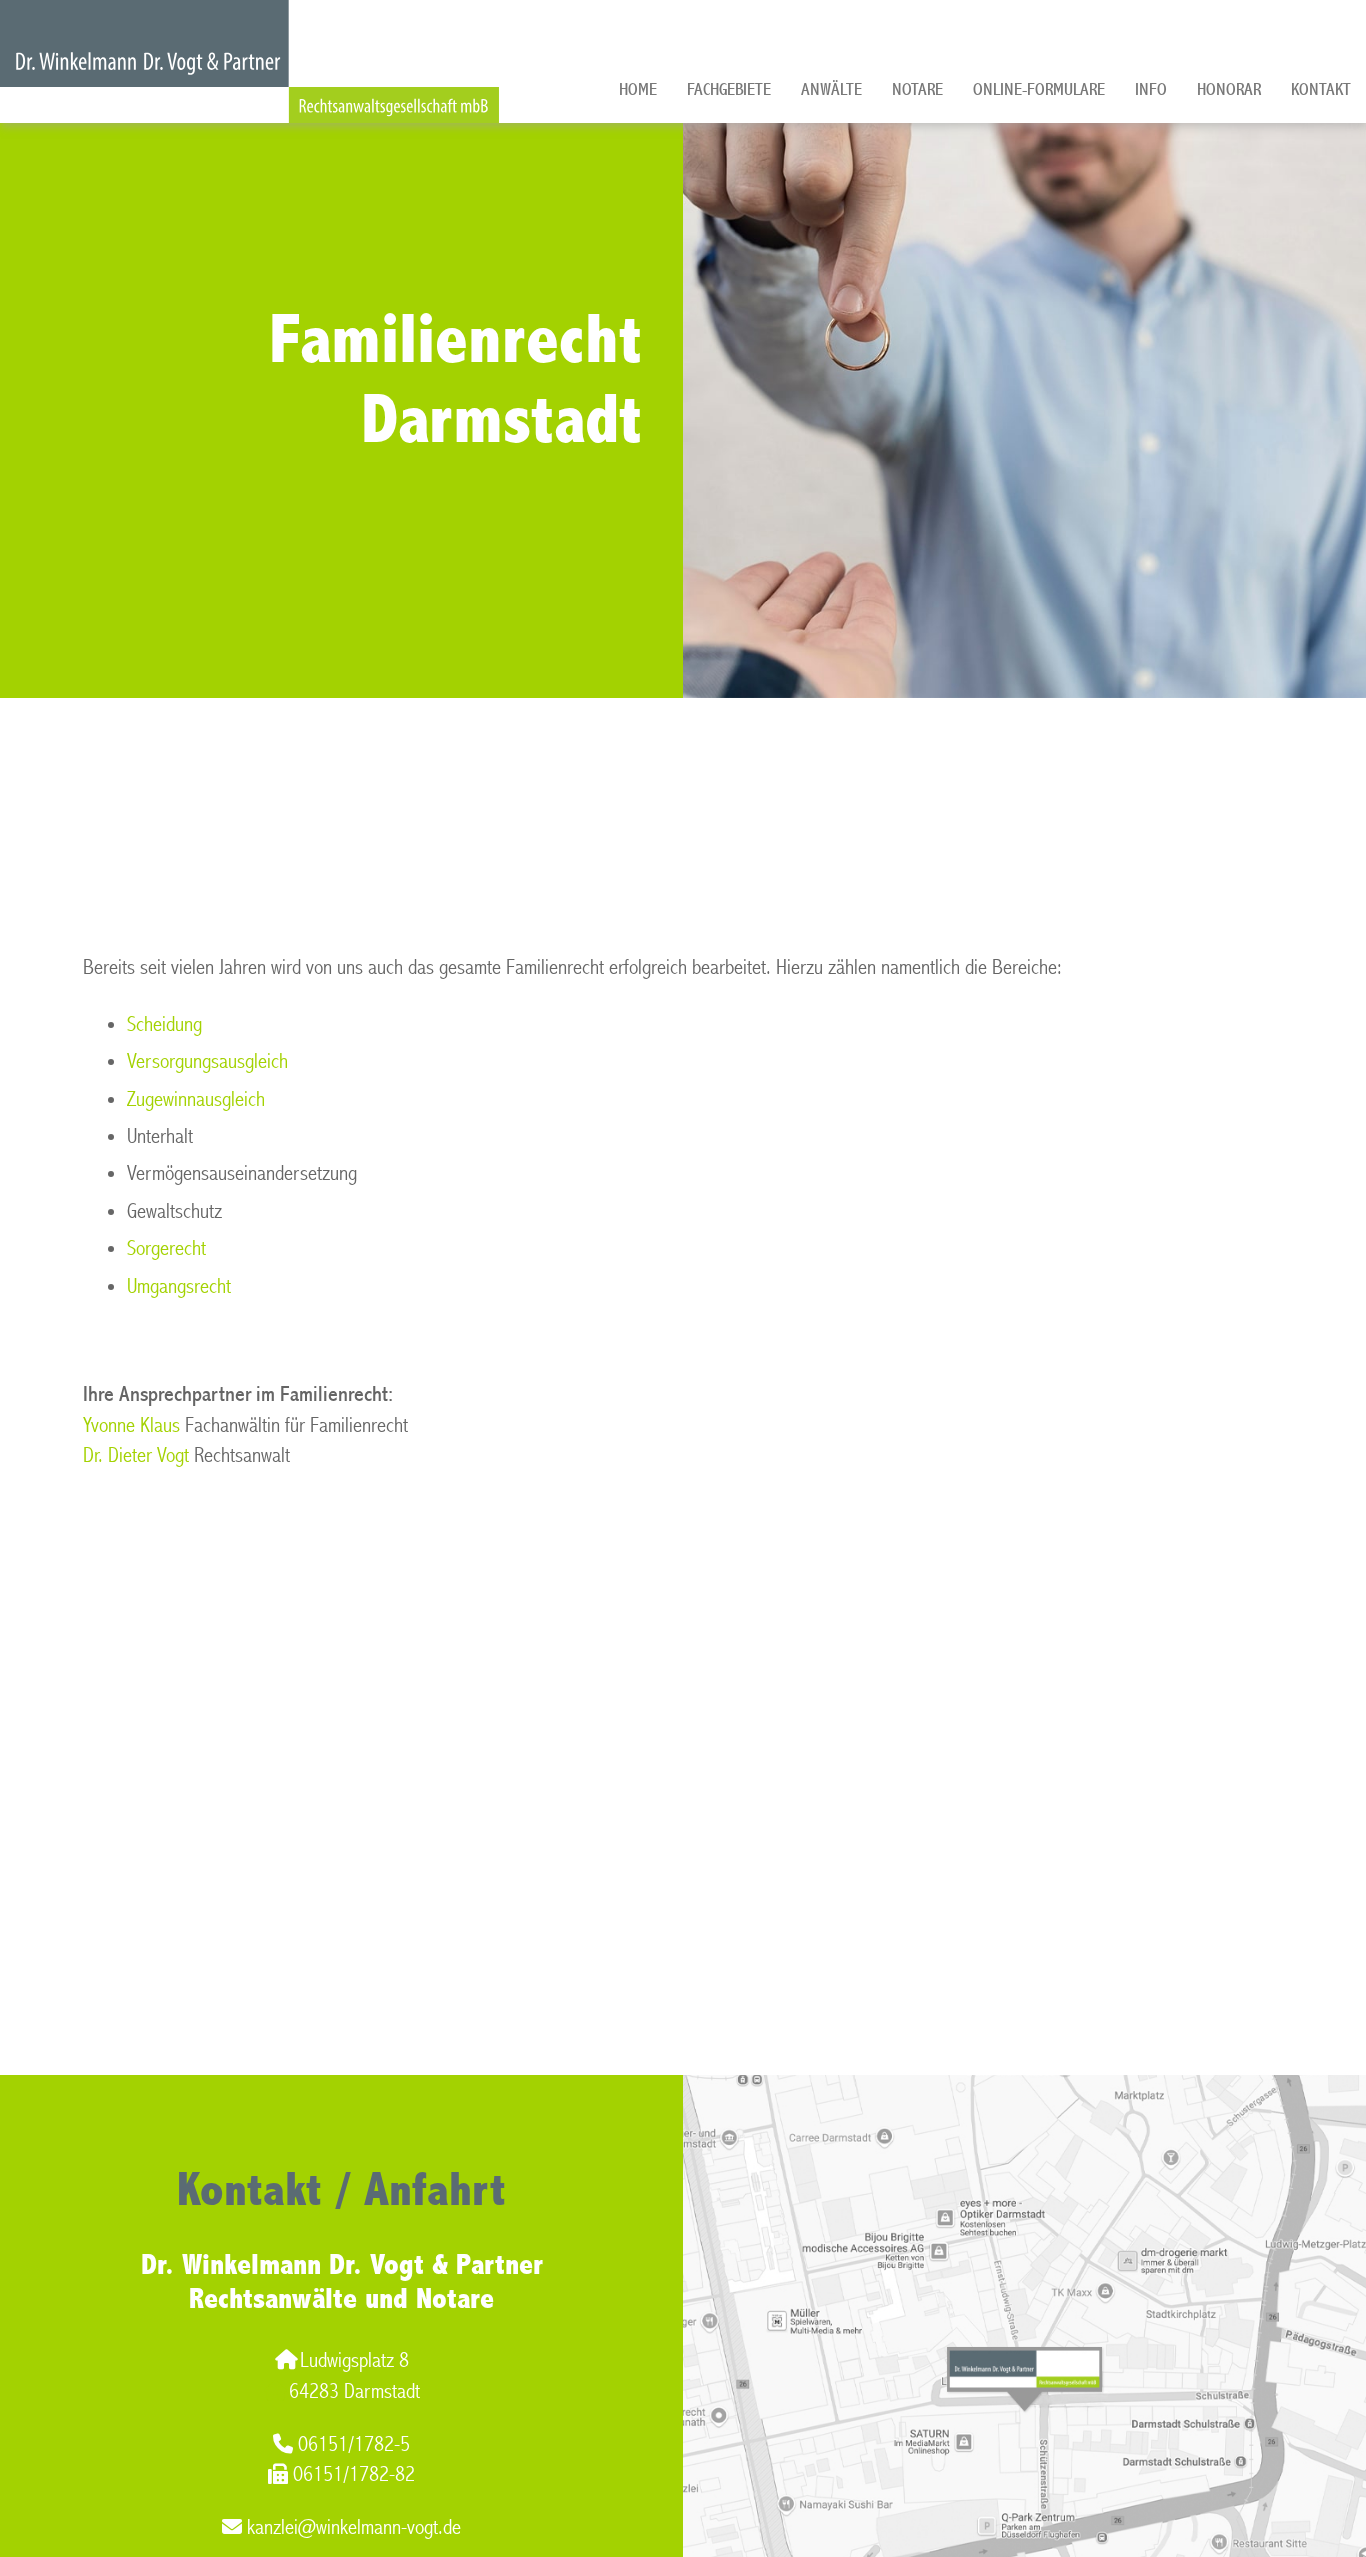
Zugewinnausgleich (196, 1099)
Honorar (1229, 89)
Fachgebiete (729, 89)
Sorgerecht (166, 1248)
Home (638, 89)
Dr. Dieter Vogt (136, 1455)
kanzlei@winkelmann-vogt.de (354, 2527)
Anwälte (831, 89)
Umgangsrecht (179, 1286)
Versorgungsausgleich (207, 1061)
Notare (917, 89)
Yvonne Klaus (131, 1425)
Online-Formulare (1039, 89)
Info (1151, 89)
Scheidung (164, 1024)
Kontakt (1321, 89)
